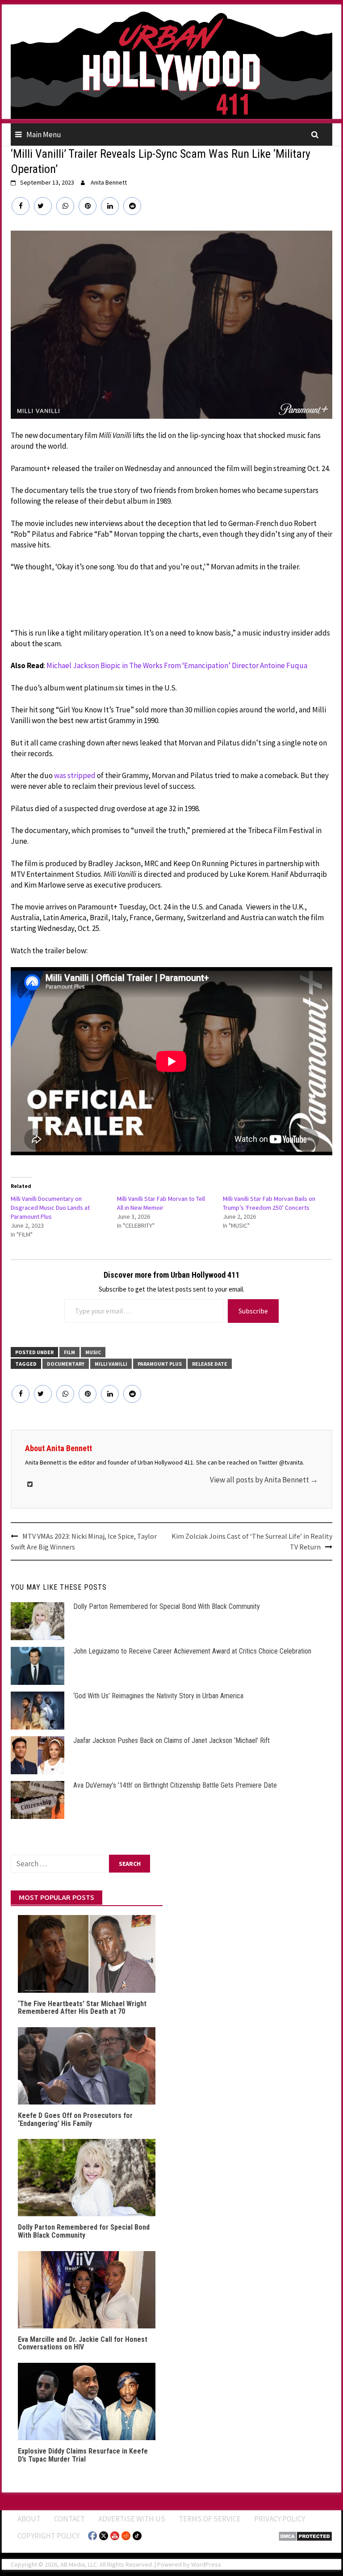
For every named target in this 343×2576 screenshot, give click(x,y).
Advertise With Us (132, 2519)
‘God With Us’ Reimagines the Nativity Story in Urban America (158, 1696)
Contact (69, 2519)
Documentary (66, 1364)
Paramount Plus (160, 1364)
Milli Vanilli (111, 1364)
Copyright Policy (48, 2536)
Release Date (210, 1364)
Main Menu (44, 135)
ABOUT (29, 2519)
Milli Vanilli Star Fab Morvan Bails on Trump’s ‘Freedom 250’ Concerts (269, 1203)
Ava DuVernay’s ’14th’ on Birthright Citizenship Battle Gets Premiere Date (175, 1785)
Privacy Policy (280, 2519)
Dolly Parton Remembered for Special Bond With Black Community (167, 1606)
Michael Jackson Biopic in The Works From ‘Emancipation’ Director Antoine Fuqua (177, 665)
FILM (69, 1352)
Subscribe (253, 1311)
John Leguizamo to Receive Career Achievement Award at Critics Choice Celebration (192, 1651)
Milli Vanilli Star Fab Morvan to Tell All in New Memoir (161, 1203)
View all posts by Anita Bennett (264, 1480)
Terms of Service (210, 2519)
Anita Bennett (109, 182)
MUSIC (93, 1352)
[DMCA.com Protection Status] (305, 2535)
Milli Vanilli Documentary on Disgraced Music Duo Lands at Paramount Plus (50, 1208)
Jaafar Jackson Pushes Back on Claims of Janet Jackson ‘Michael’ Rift (171, 1740)
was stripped (75, 775)
